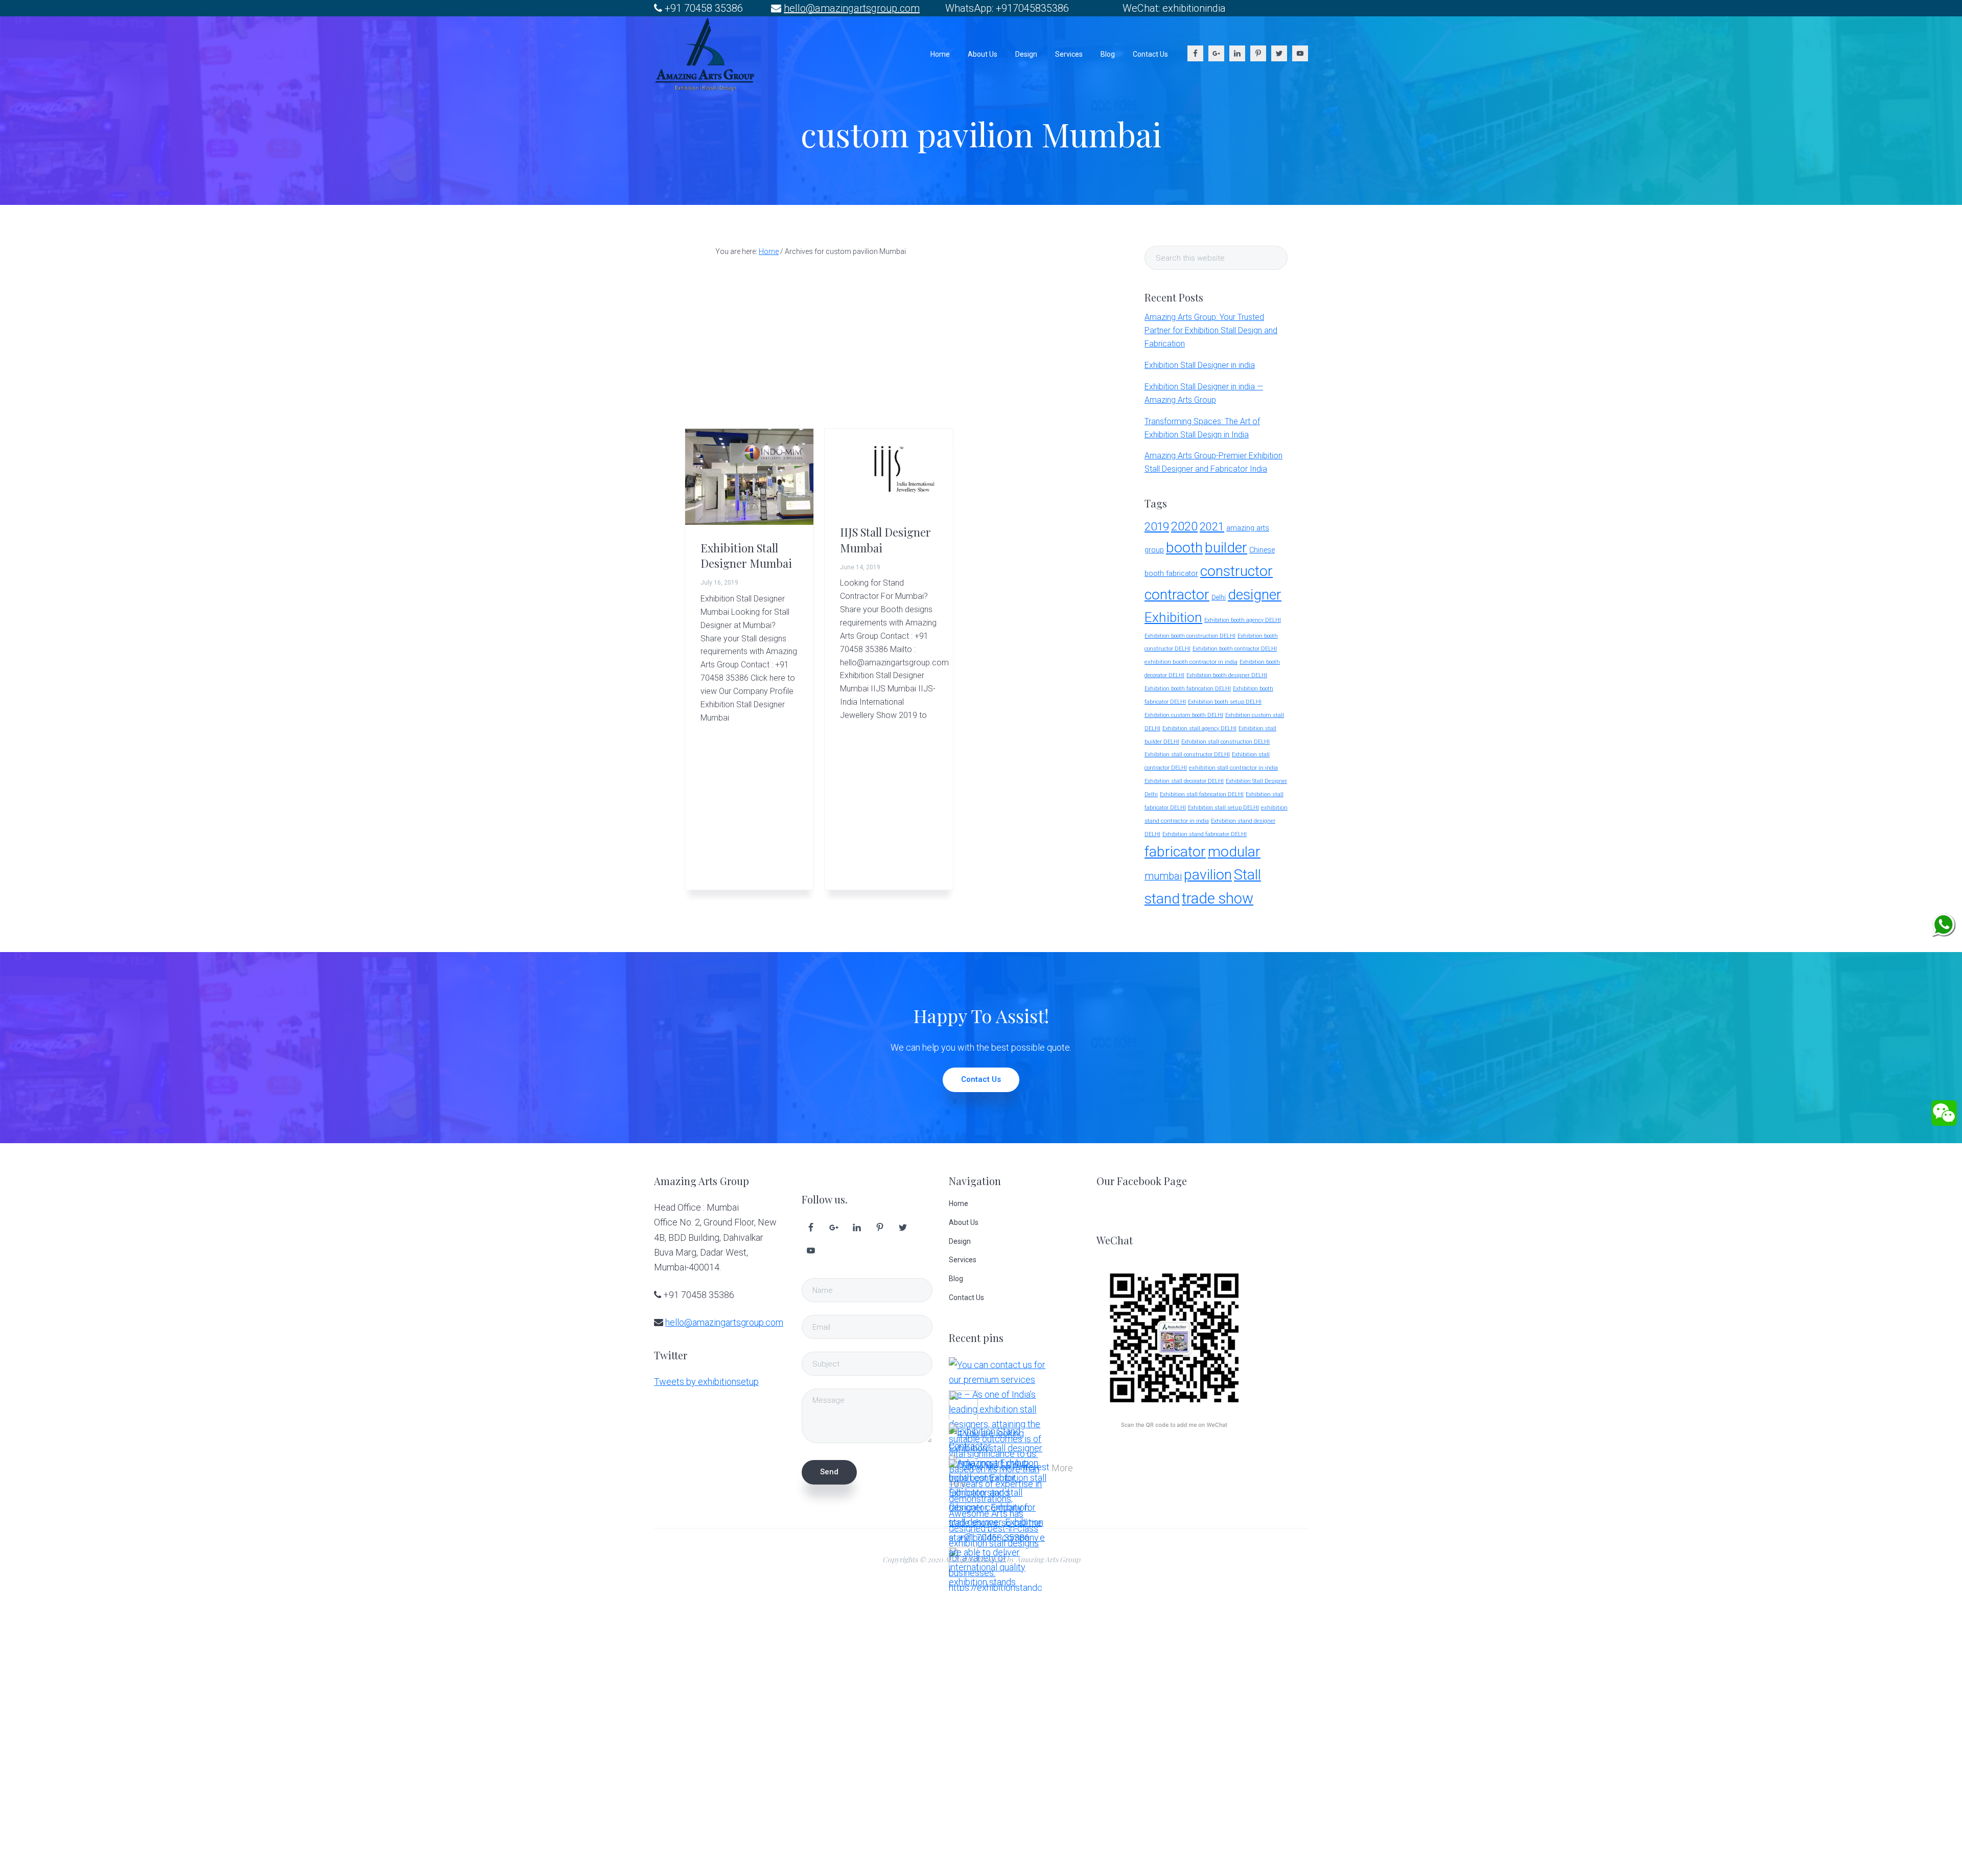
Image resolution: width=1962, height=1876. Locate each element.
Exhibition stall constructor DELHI (1187, 755)
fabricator (1175, 852)
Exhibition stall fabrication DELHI (1202, 794)
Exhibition (1173, 617)
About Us (964, 1222)
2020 (1184, 526)
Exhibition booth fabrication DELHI (1188, 689)
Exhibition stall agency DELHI (1199, 728)
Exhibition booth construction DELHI (1190, 636)
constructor (1236, 571)
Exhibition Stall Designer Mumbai (746, 555)
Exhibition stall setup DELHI (1223, 808)
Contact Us (981, 1079)
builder (1226, 548)
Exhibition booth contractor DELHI (1235, 649)
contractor (1177, 595)
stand (1162, 899)
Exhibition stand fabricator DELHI (1205, 834)
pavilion (1208, 875)
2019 (1157, 526)
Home (959, 1203)
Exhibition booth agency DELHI (1243, 620)
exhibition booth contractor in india (1191, 662)
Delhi (1219, 597)
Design (960, 1241)
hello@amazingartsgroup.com (852, 8)
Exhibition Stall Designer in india (1200, 365)
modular (1234, 852)
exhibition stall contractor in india (1233, 768)
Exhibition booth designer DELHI (1227, 675)
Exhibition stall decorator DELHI (1184, 781)
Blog (956, 1279)
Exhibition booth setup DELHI (1225, 702)
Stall (1247, 875)
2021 (1212, 527)
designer (1255, 595)
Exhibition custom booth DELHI (1184, 715)
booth (1184, 548)
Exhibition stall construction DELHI (1225, 742)
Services (963, 1260)
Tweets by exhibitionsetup (706, 1382)
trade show (1218, 898)
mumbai (1163, 876)
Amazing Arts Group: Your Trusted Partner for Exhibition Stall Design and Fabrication (1211, 330)
